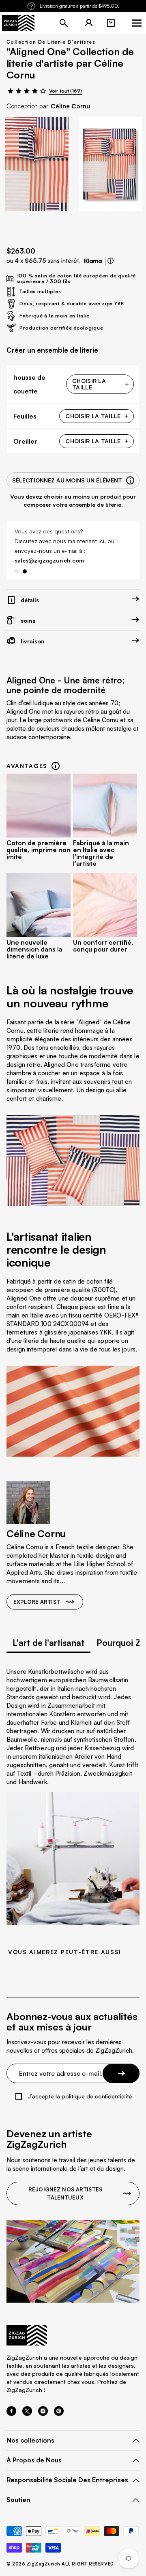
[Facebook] (11, 2413)
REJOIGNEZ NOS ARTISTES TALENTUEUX (65, 2193)
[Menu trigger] (137, 23)
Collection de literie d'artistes (51, 42)
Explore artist (37, 1602)
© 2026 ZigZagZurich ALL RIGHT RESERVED (60, 2564)
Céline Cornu (70, 106)
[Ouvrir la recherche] (64, 23)
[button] (111, 23)
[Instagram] (43, 2413)
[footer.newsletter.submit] (121, 2073)
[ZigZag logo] (18, 23)
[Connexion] (89, 23)
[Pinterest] (59, 2413)
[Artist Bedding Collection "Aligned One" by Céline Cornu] (37, 164)
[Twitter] (27, 2413)
